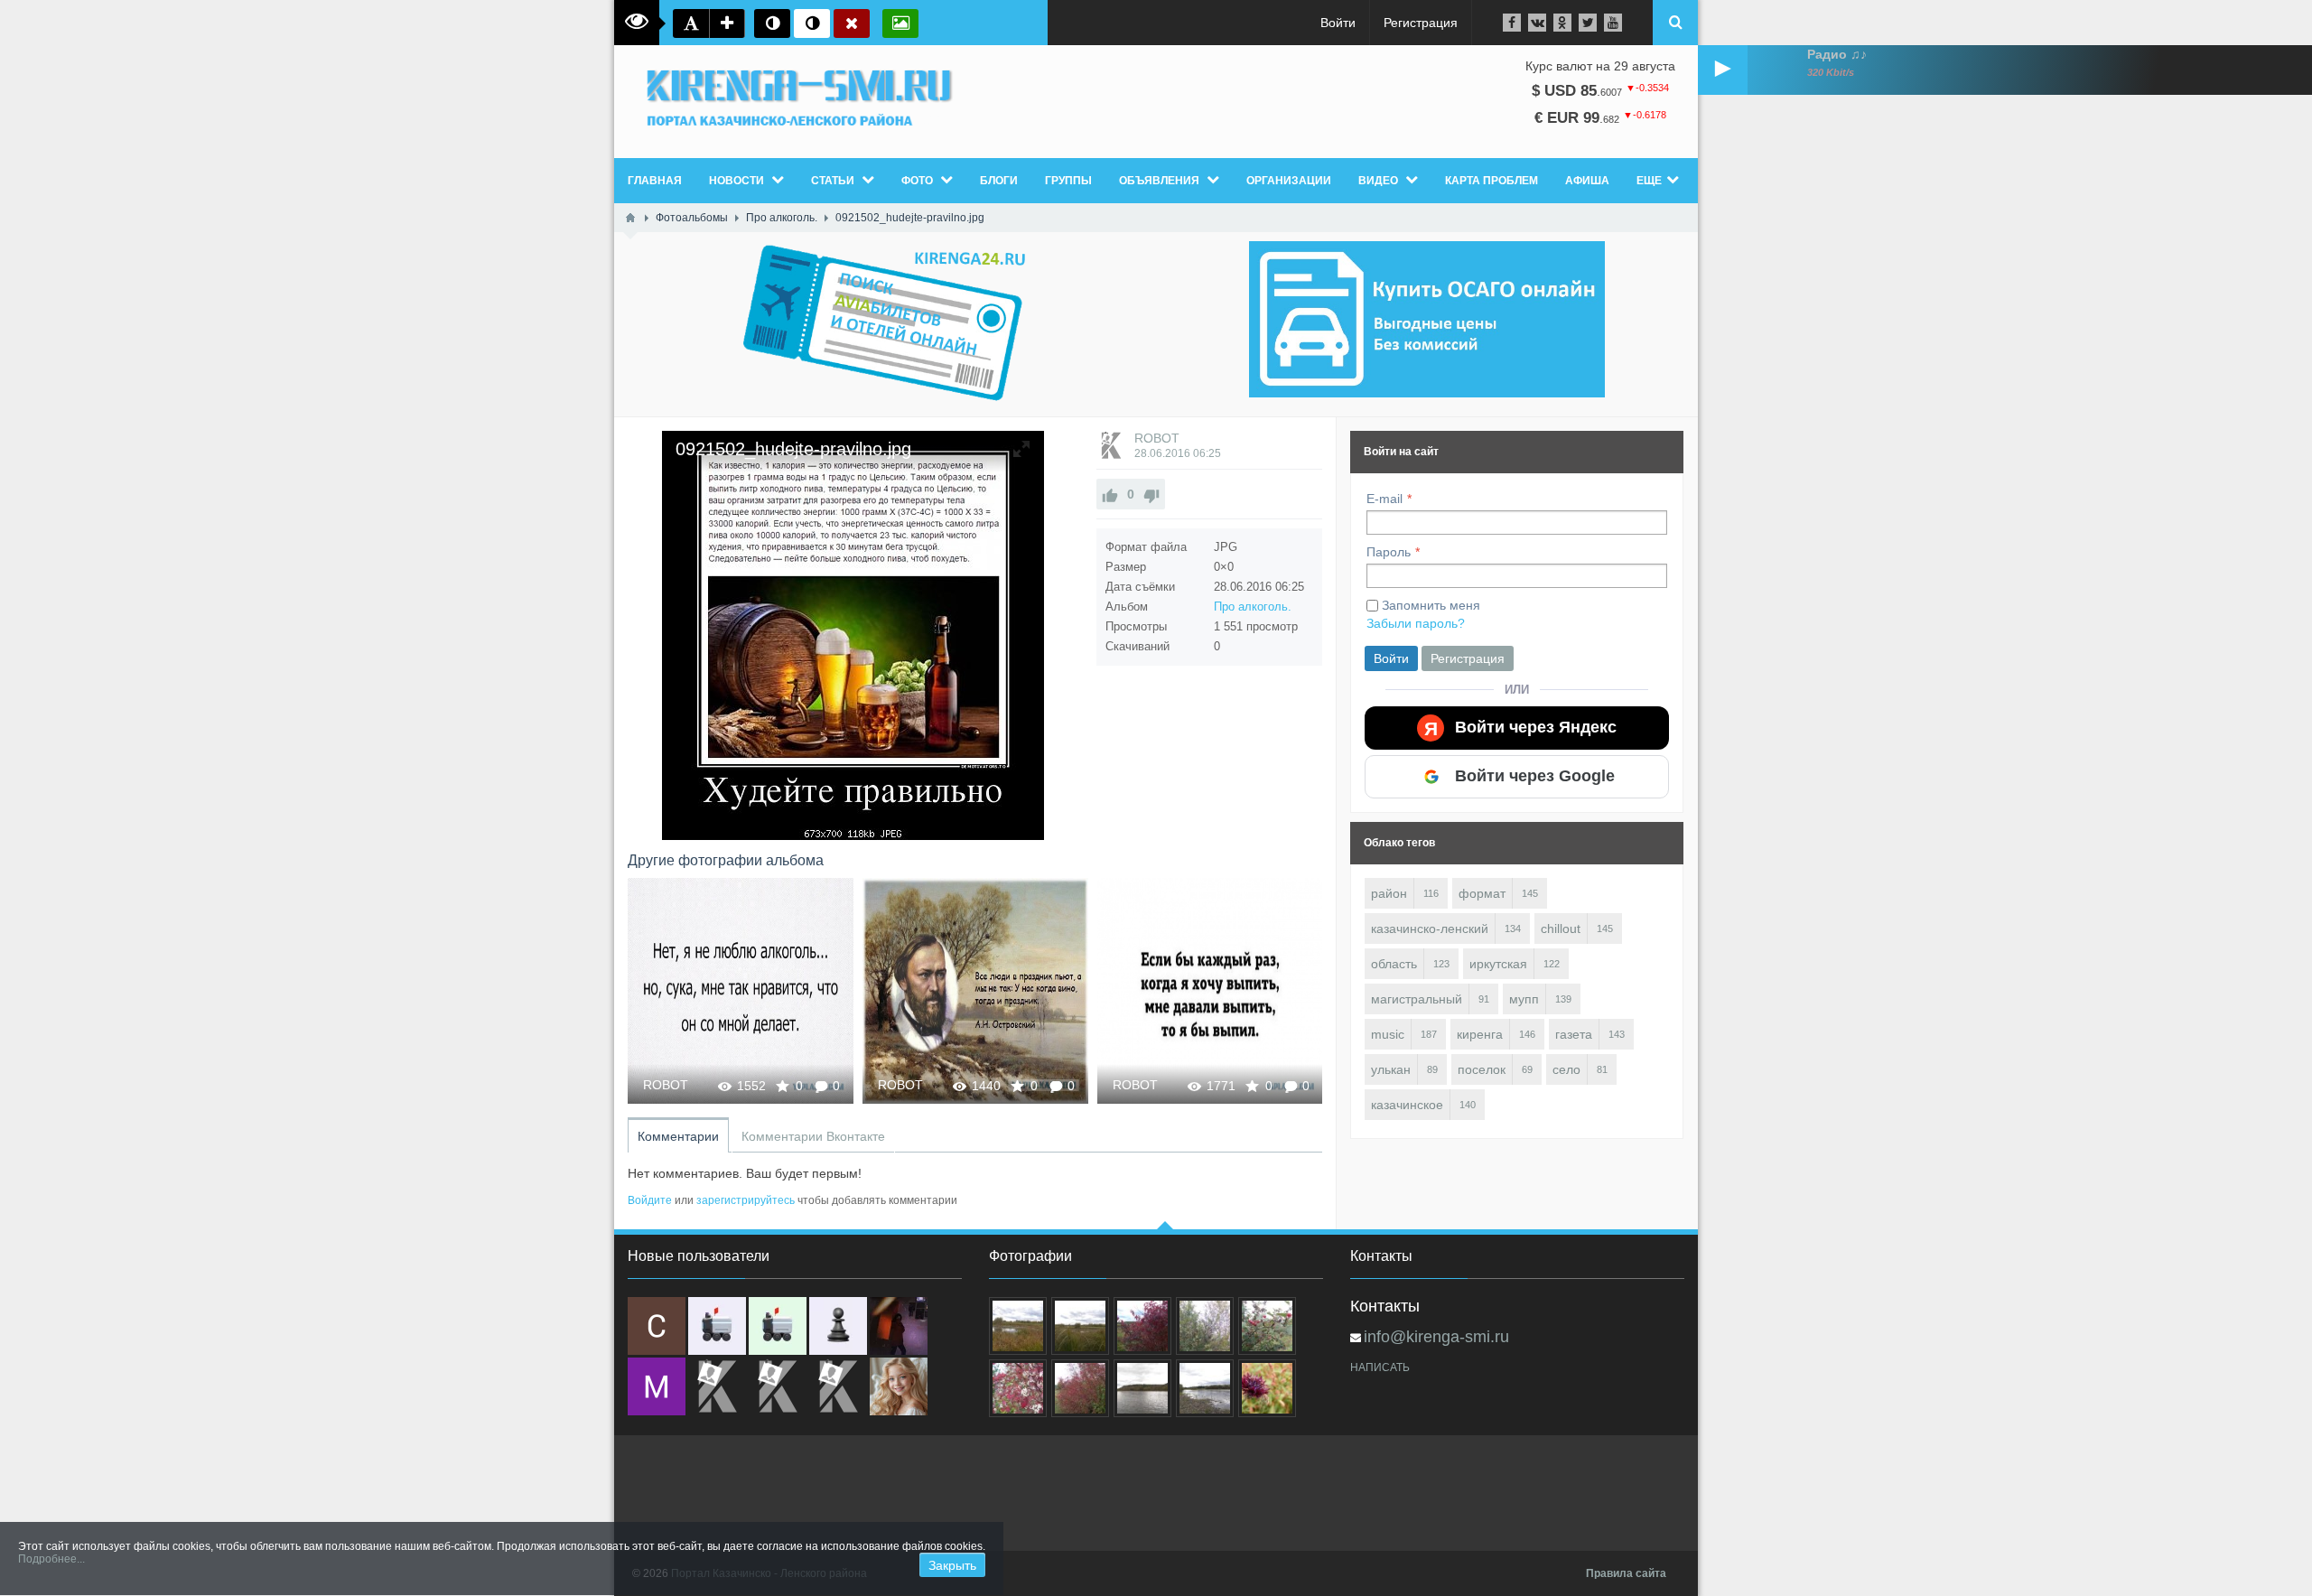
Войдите (650, 1200)
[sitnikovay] (717, 1386)
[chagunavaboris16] (838, 1326)
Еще (1649, 181)
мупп (1524, 999)
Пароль (1389, 552)
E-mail (1384, 499)
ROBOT (1157, 438)
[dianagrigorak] (899, 1326)
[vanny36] (899, 1386)
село (1566, 1069)
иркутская (1498, 964)
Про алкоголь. (1253, 607)
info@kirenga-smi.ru (1436, 1337)
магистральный (1417, 999)
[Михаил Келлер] (657, 1386)
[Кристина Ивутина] (838, 1386)
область (1394, 964)
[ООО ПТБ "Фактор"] (778, 1386)
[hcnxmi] (778, 1326)
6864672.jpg (976, 990)
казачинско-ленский (1430, 929)
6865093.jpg (1211, 990)
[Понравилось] (1110, 494)
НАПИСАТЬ (1380, 1367)
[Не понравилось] (1151, 494)
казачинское (1407, 1105)
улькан (1391, 1069)
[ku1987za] (717, 1326)
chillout (1561, 929)
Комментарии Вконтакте (813, 1136)
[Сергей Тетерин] (657, 1326)
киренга (1480, 1034)
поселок (1482, 1069)
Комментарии (678, 1136)
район (1389, 893)
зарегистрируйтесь (746, 1200)
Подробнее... (51, 1559)
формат (1482, 893)
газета (1574, 1034)
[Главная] (630, 218)
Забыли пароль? (1416, 623)
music (1388, 1034)
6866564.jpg (741, 990)
